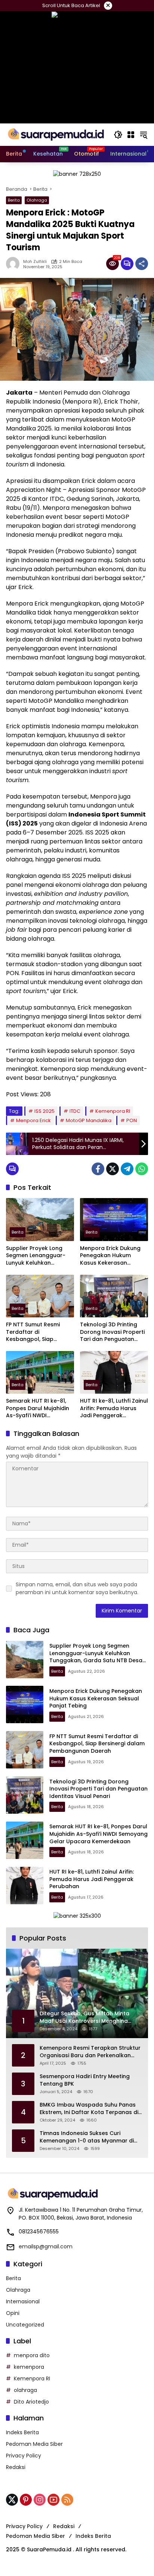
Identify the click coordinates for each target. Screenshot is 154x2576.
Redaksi (16, 2467)
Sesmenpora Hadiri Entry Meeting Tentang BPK (85, 2080)
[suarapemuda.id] (56, 134)
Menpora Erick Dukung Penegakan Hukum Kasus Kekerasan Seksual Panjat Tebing (110, 1256)
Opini (13, 2313)
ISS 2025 (44, 1111)
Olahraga (37, 200)
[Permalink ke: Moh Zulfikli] (15, 264)
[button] (118, 135)
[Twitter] (113, 1169)
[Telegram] (127, 1169)
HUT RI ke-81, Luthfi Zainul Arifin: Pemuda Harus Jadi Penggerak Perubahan (114, 1408)
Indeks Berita (22, 2432)
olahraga (25, 2390)
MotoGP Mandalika (89, 1120)
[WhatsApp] (142, 1169)
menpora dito (32, 2355)
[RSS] (67, 2500)
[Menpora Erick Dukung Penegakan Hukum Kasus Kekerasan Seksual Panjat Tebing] (114, 1219)
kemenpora (29, 2367)
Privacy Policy (24, 2456)
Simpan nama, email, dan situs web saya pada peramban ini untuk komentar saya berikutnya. (77, 1588)
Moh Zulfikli (35, 262)
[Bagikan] (142, 264)
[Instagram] (40, 2500)
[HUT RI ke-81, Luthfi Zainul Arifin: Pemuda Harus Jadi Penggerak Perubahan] (114, 1372)
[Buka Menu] (131, 135)
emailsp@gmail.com (46, 2246)
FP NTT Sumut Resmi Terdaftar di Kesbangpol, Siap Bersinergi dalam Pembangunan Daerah (37, 1332)
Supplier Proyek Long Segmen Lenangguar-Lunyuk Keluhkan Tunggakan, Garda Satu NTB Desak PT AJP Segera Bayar (39, 1256)
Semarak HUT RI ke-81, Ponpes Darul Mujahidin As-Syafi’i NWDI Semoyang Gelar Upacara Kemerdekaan (38, 1408)
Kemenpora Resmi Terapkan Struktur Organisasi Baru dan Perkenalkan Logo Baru (90, 2052)
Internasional (23, 2301)
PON (132, 1120)
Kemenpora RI (113, 1111)
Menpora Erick (33, 1120)
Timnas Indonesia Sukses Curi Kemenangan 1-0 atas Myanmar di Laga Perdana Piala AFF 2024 (87, 2137)
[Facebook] (98, 1169)
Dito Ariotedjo (31, 2402)
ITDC (75, 1111)
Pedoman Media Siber (34, 2444)
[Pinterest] (26, 2500)
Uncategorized (25, 2325)
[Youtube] (53, 2500)
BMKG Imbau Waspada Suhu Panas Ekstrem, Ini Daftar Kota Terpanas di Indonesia (89, 2109)
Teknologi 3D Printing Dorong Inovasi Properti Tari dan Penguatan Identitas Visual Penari (112, 1332)
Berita (14, 200)
